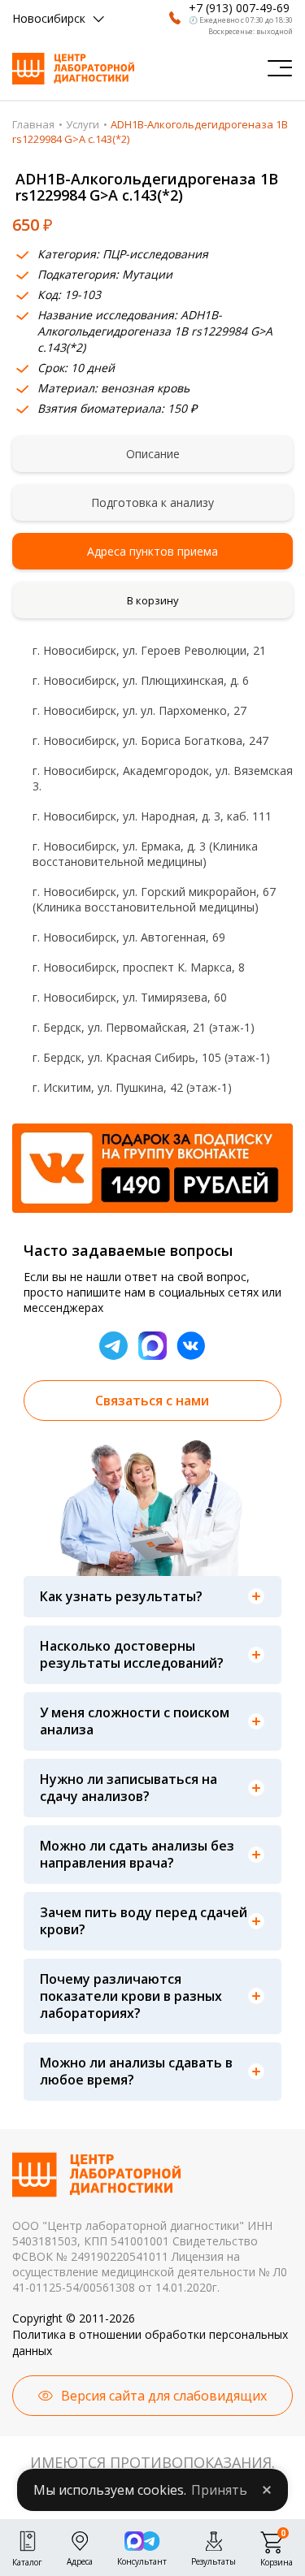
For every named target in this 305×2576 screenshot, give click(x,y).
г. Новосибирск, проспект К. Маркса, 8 (139, 967)
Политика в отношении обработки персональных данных (150, 2342)
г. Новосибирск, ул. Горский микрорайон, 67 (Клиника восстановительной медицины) (154, 899)
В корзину (153, 600)
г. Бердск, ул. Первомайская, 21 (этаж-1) (144, 1027)
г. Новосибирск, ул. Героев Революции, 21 (149, 650)
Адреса (80, 2560)
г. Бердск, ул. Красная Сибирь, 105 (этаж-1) (151, 1057)
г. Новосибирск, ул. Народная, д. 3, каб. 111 (152, 816)
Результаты (213, 2560)
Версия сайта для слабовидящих (164, 2396)
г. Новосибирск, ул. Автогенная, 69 (129, 937)
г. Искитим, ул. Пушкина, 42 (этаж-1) (132, 1087)
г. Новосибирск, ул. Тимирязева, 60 (130, 997)
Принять (219, 2490)
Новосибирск (49, 18)
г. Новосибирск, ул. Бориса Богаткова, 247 (150, 740)
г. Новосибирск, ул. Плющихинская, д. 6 (141, 680)
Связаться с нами (152, 1401)
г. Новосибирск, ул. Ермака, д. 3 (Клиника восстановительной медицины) (145, 854)
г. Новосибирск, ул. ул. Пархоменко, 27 (139, 710)
